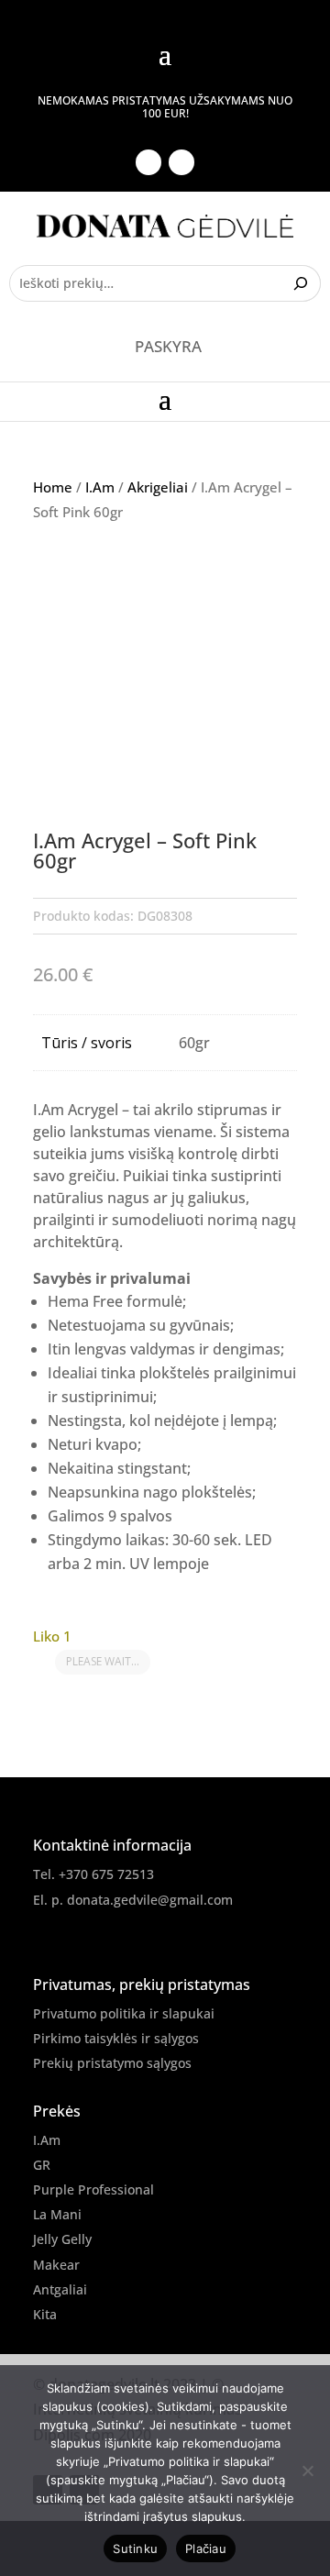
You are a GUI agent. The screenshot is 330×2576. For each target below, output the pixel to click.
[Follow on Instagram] (181, 162)
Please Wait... (103, 1661)
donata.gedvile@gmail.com (150, 1900)
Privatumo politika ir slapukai (124, 2013)
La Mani (57, 2214)
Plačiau (206, 2548)
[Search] (303, 283)
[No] (307, 2471)
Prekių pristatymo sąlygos (112, 2063)
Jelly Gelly (62, 2239)
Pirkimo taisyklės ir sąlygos (116, 2038)
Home (53, 487)
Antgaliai (60, 2289)
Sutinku (135, 2548)
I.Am (100, 487)
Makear (56, 2265)
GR (42, 2165)
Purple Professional (93, 2189)
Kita (45, 2314)
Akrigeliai (158, 487)
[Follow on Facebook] (148, 162)
